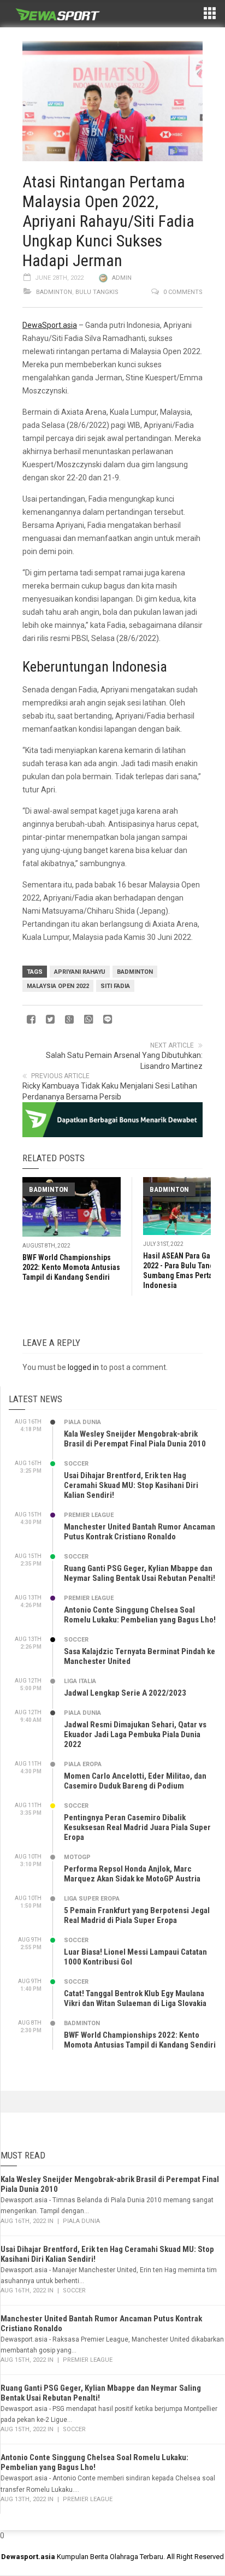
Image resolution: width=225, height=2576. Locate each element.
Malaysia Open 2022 (58, 986)
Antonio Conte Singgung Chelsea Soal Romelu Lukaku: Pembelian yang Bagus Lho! (140, 1615)
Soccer (76, 1464)
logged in (83, 1367)
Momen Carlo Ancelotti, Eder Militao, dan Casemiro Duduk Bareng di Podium (135, 1781)
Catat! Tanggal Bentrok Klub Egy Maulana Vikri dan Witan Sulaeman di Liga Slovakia (135, 1998)
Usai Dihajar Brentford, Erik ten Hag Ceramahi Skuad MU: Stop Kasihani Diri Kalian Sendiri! (131, 1485)
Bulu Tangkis (97, 292)
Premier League (89, 1515)
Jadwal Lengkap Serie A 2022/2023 (125, 1693)
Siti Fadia (115, 986)
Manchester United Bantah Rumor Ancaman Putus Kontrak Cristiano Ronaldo (140, 1532)
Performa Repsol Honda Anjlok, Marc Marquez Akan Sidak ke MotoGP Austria (132, 1874)
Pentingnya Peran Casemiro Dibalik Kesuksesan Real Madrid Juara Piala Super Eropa (137, 1827)
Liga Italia (80, 1681)
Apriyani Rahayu (80, 972)
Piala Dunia (82, 1422)
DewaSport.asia (50, 325)
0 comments (183, 292)
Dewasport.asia (28, 2557)
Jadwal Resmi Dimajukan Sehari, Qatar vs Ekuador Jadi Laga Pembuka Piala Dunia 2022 (135, 1734)
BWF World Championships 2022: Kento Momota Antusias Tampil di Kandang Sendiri (71, 1267)
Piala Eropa (83, 1764)
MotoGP (77, 1857)
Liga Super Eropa (92, 1899)
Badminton (54, 292)
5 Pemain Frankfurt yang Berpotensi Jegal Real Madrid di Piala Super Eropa (137, 1915)
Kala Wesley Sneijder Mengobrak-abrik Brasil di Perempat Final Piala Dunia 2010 (135, 1439)
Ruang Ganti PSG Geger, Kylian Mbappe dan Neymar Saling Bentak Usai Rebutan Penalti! (140, 1573)
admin (122, 278)
